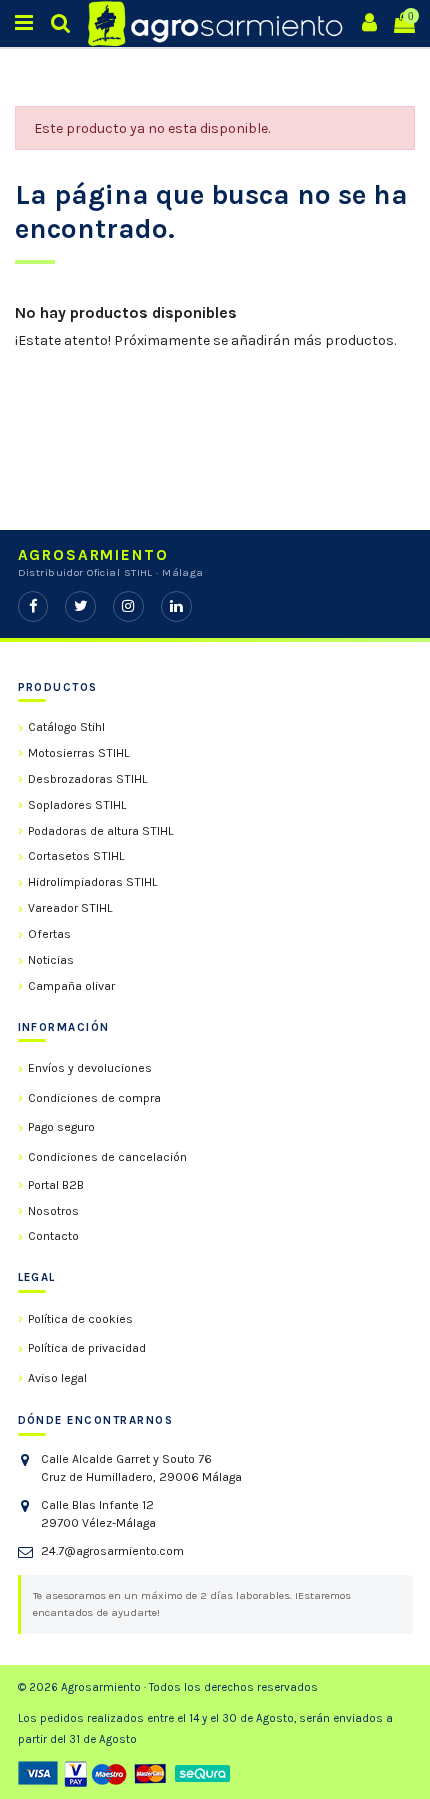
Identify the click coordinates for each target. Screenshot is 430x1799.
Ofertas (49, 934)
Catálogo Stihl (66, 727)
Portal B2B (56, 1185)
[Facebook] (33, 606)
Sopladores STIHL (77, 805)
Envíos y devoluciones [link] (90, 1068)
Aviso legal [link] (57, 1378)
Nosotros (53, 1211)
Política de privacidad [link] (87, 1348)
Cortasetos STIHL (76, 856)
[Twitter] (80, 606)
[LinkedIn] (176, 606)
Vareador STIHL (70, 908)
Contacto (53, 1236)
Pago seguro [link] (61, 1127)
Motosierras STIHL (79, 753)
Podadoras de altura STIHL (101, 831)
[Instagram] (128, 606)
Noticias (51, 960)
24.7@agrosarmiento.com (112, 1551)
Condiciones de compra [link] (94, 1098)
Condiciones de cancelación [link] (107, 1157)
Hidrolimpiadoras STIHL (93, 882)
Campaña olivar (71, 986)
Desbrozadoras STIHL (88, 779)
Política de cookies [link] (80, 1319)
